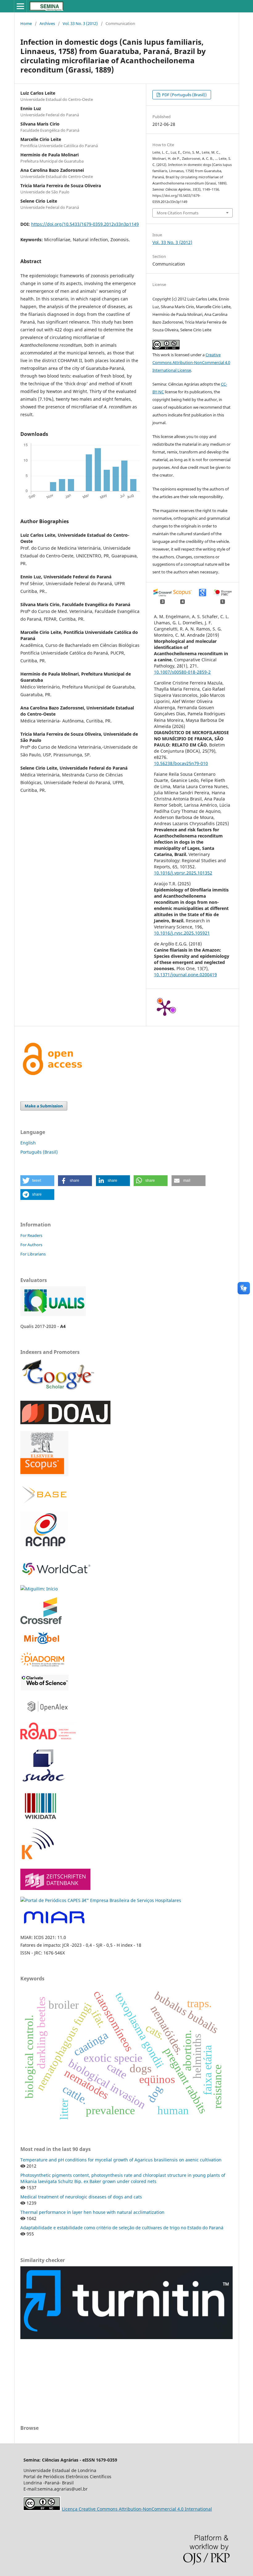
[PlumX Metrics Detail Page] (165, 1007)
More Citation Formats (178, 213)
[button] (37, 1181)
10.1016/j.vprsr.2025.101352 (183, 873)
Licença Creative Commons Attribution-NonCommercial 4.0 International (137, 2509)
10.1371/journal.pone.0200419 (185, 975)
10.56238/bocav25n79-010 (181, 763)
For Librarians (33, 1254)
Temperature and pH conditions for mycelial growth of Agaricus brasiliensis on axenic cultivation (121, 2160)
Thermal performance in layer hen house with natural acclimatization (92, 2212)
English (28, 1143)
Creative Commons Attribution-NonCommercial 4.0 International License (191, 362)
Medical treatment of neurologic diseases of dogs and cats (81, 2197)
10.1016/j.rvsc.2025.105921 (182, 933)
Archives (47, 23)
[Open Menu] (20, 6)
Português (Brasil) (39, 1152)
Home (26, 23)
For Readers (31, 1235)
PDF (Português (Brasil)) (184, 95)
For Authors (31, 1245)
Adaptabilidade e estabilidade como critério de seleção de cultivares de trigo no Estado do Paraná (122, 2228)
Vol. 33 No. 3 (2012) (80, 23)
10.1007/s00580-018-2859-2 (182, 672)
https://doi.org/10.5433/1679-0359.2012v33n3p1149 (85, 224)
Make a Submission (44, 1106)
